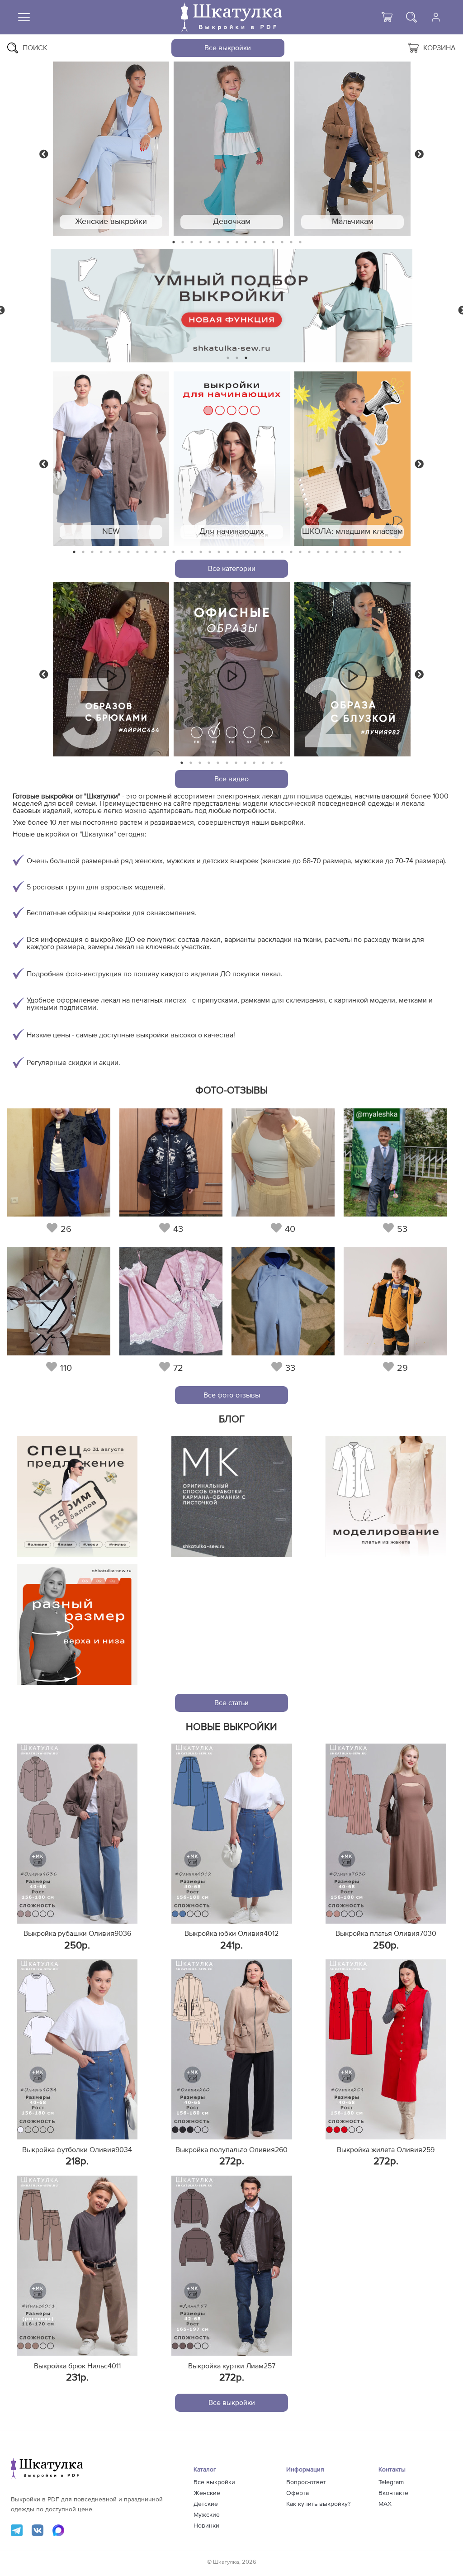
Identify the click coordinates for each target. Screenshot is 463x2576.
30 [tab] (336, 552)
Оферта (298, 2493)
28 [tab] (318, 552)
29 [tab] (327, 552)
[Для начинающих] (232, 459)
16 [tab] (210, 552)
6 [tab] (219, 242)
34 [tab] (373, 552)
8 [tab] (237, 242)
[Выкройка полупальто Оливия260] (232, 2049)
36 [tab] (391, 552)
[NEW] (111, 459)
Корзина (439, 48)
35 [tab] (382, 552)
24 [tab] (282, 552)
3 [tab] (192, 242)
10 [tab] (255, 242)
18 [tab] (228, 552)
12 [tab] (273, 242)
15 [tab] (300, 242)
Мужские (207, 2515)
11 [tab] (264, 242)
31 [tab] (346, 552)
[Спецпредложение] (77, 1496)
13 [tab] (282, 242)
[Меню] (24, 17)
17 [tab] (219, 552)
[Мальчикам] (352, 149)
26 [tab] (300, 552)
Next (419, 153)
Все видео (231, 779)
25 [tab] (291, 552)
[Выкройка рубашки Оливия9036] (77, 1834)
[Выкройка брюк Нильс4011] (77, 2266)
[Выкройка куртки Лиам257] (232, 2266)
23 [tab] (273, 552)
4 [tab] (201, 242)
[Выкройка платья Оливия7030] (386, 1834)
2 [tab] (183, 242)
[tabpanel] (111, 149)
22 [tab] (264, 552)
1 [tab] (174, 242)
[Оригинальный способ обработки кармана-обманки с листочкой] (232, 1496)
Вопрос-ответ (306, 2482)
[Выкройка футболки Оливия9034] (77, 2049)
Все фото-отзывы (232, 1395)
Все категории (232, 569)
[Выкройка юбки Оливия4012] (232, 1834)
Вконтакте (393, 2493)
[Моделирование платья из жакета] (386, 1496)
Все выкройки (228, 48)
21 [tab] (255, 552)
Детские (206, 2504)
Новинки (206, 2526)
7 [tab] (228, 242)
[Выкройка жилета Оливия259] (386, 2049)
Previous (44, 153)
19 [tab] (237, 552)
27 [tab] (309, 552)
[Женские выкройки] (111, 149)
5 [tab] (210, 242)
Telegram (391, 2482)
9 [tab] (246, 242)
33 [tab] (364, 552)
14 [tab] (291, 242)
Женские (207, 2493)
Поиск (35, 48)
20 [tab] (246, 552)
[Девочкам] (232, 149)
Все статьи (231, 1703)
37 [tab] (400, 552)
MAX (385, 2504)
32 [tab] (354, 552)
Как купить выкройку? (318, 2504)
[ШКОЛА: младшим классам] (352, 459)
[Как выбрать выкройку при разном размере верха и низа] (77, 1624)
